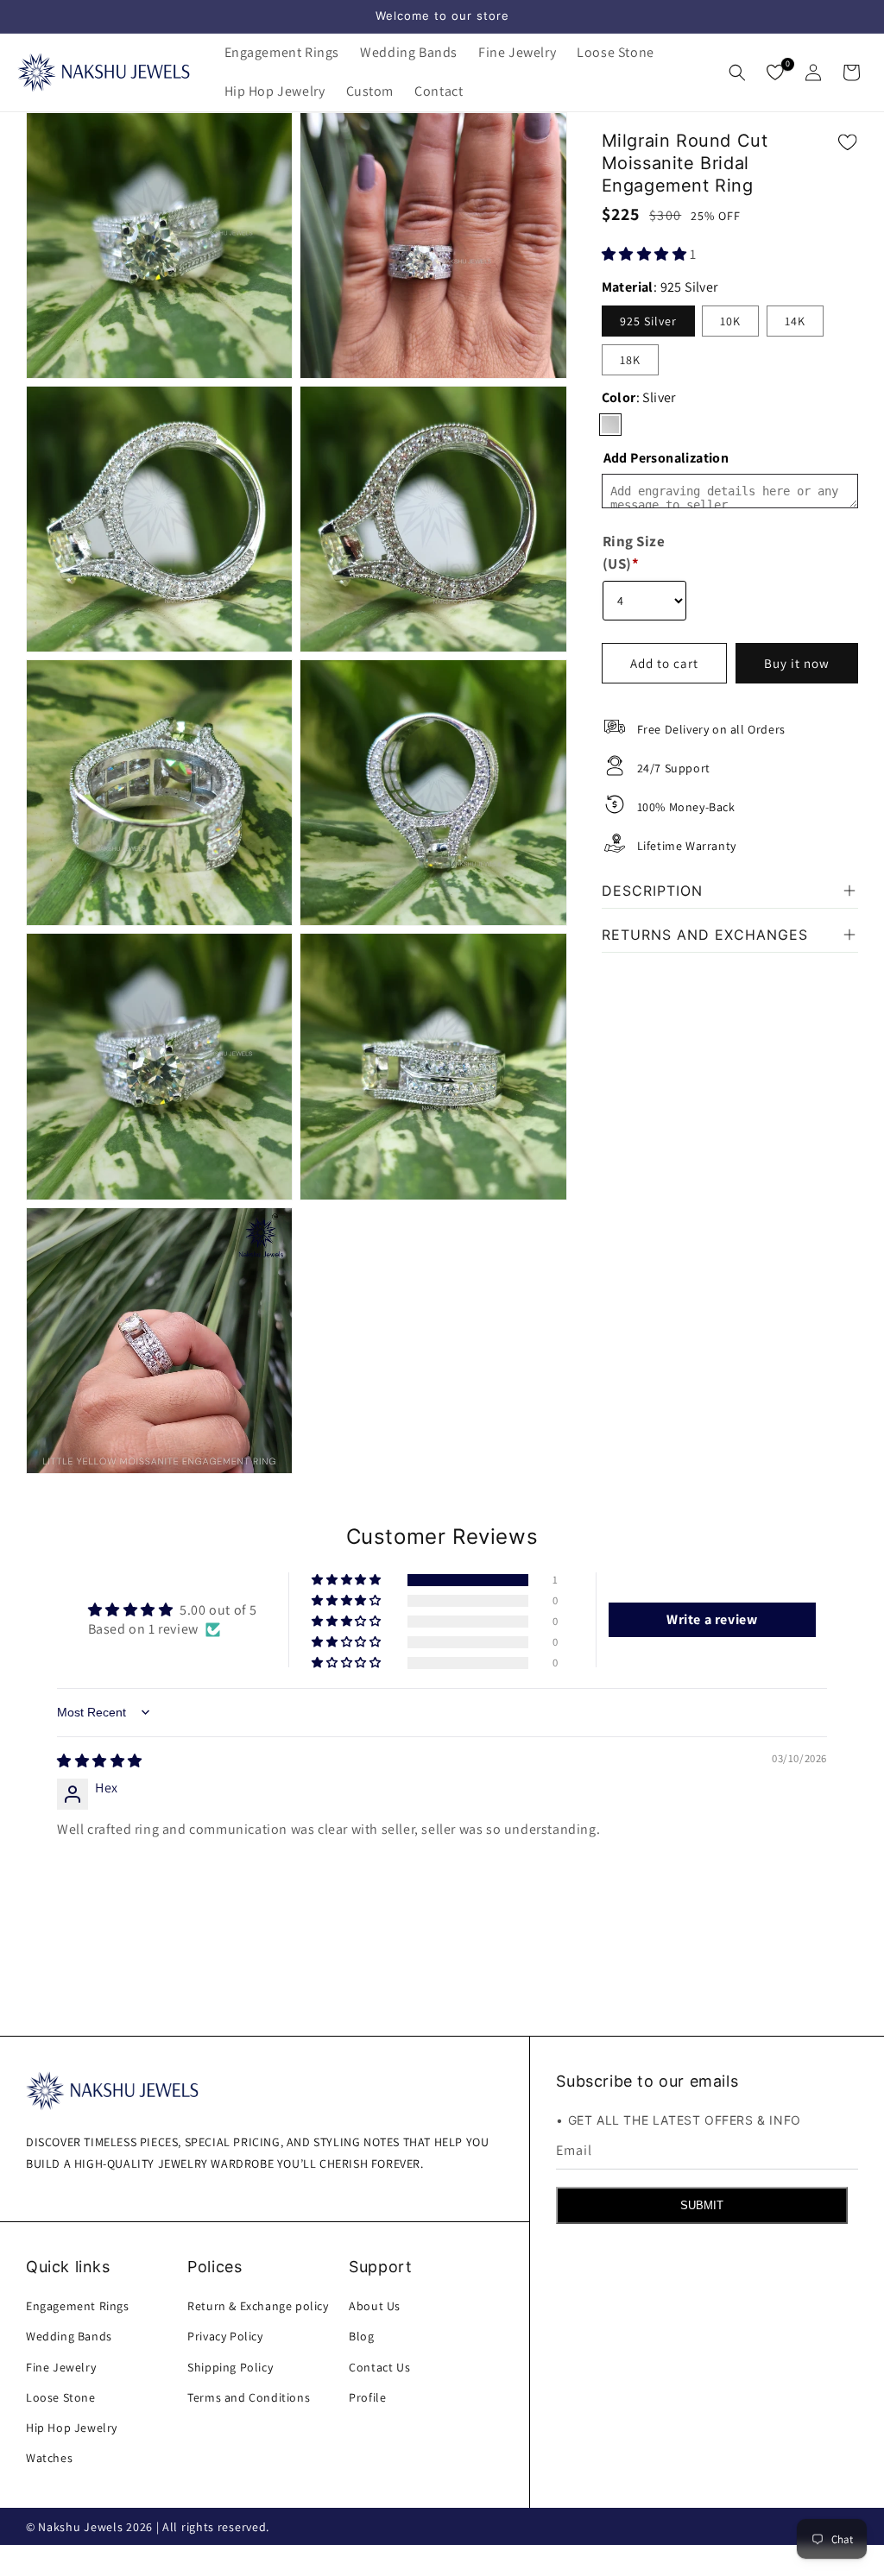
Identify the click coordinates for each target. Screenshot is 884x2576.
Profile (367, 2397)
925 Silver (648, 321)
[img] (100, 1761)
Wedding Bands (69, 2336)
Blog (361, 2336)
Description (652, 891)
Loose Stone (61, 2397)
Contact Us (379, 2367)
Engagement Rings (78, 2306)
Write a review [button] (712, 1619)
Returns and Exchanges (705, 935)
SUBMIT (702, 2205)
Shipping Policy (230, 2367)
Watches (49, 2458)
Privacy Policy (225, 2336)
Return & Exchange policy (258, 2306)
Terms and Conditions (249, 2397)
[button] (282, 53)
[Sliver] (610, 425)
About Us (375, 2306)
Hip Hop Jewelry (72, 2428)
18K (630, 360)
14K (795, 321)
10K (730, 321)
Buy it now (797, 663)
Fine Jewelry (61, 2367)
